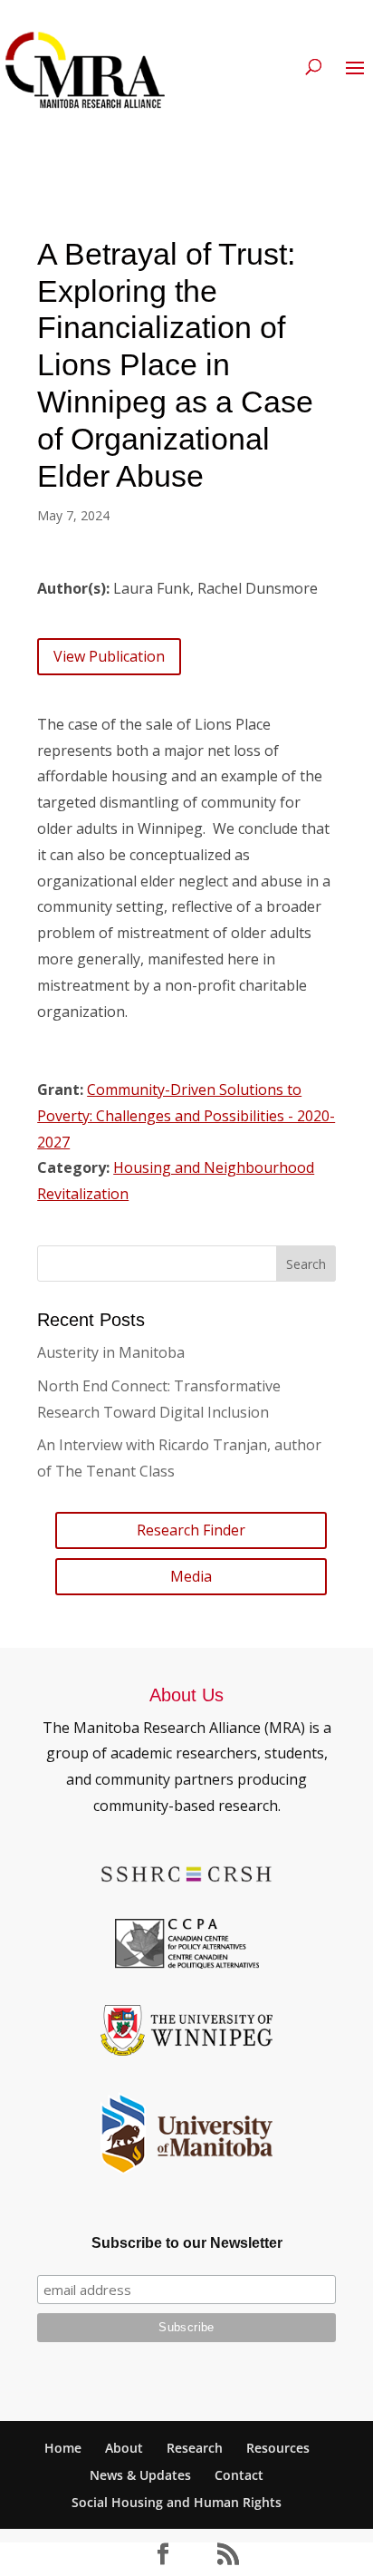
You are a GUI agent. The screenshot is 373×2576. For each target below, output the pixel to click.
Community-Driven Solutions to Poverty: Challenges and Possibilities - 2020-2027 (186, 1116)
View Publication (109, 656)
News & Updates (140, 2475)
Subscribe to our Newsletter (187, 2243)
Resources (278, 2448)
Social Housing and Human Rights (177, 2502)
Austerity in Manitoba (111, 1352)
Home (63, 2448)
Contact (239, 2475)
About (124, 2448)
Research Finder (191, 1530)
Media (191, 1576)
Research (195, 2448)
